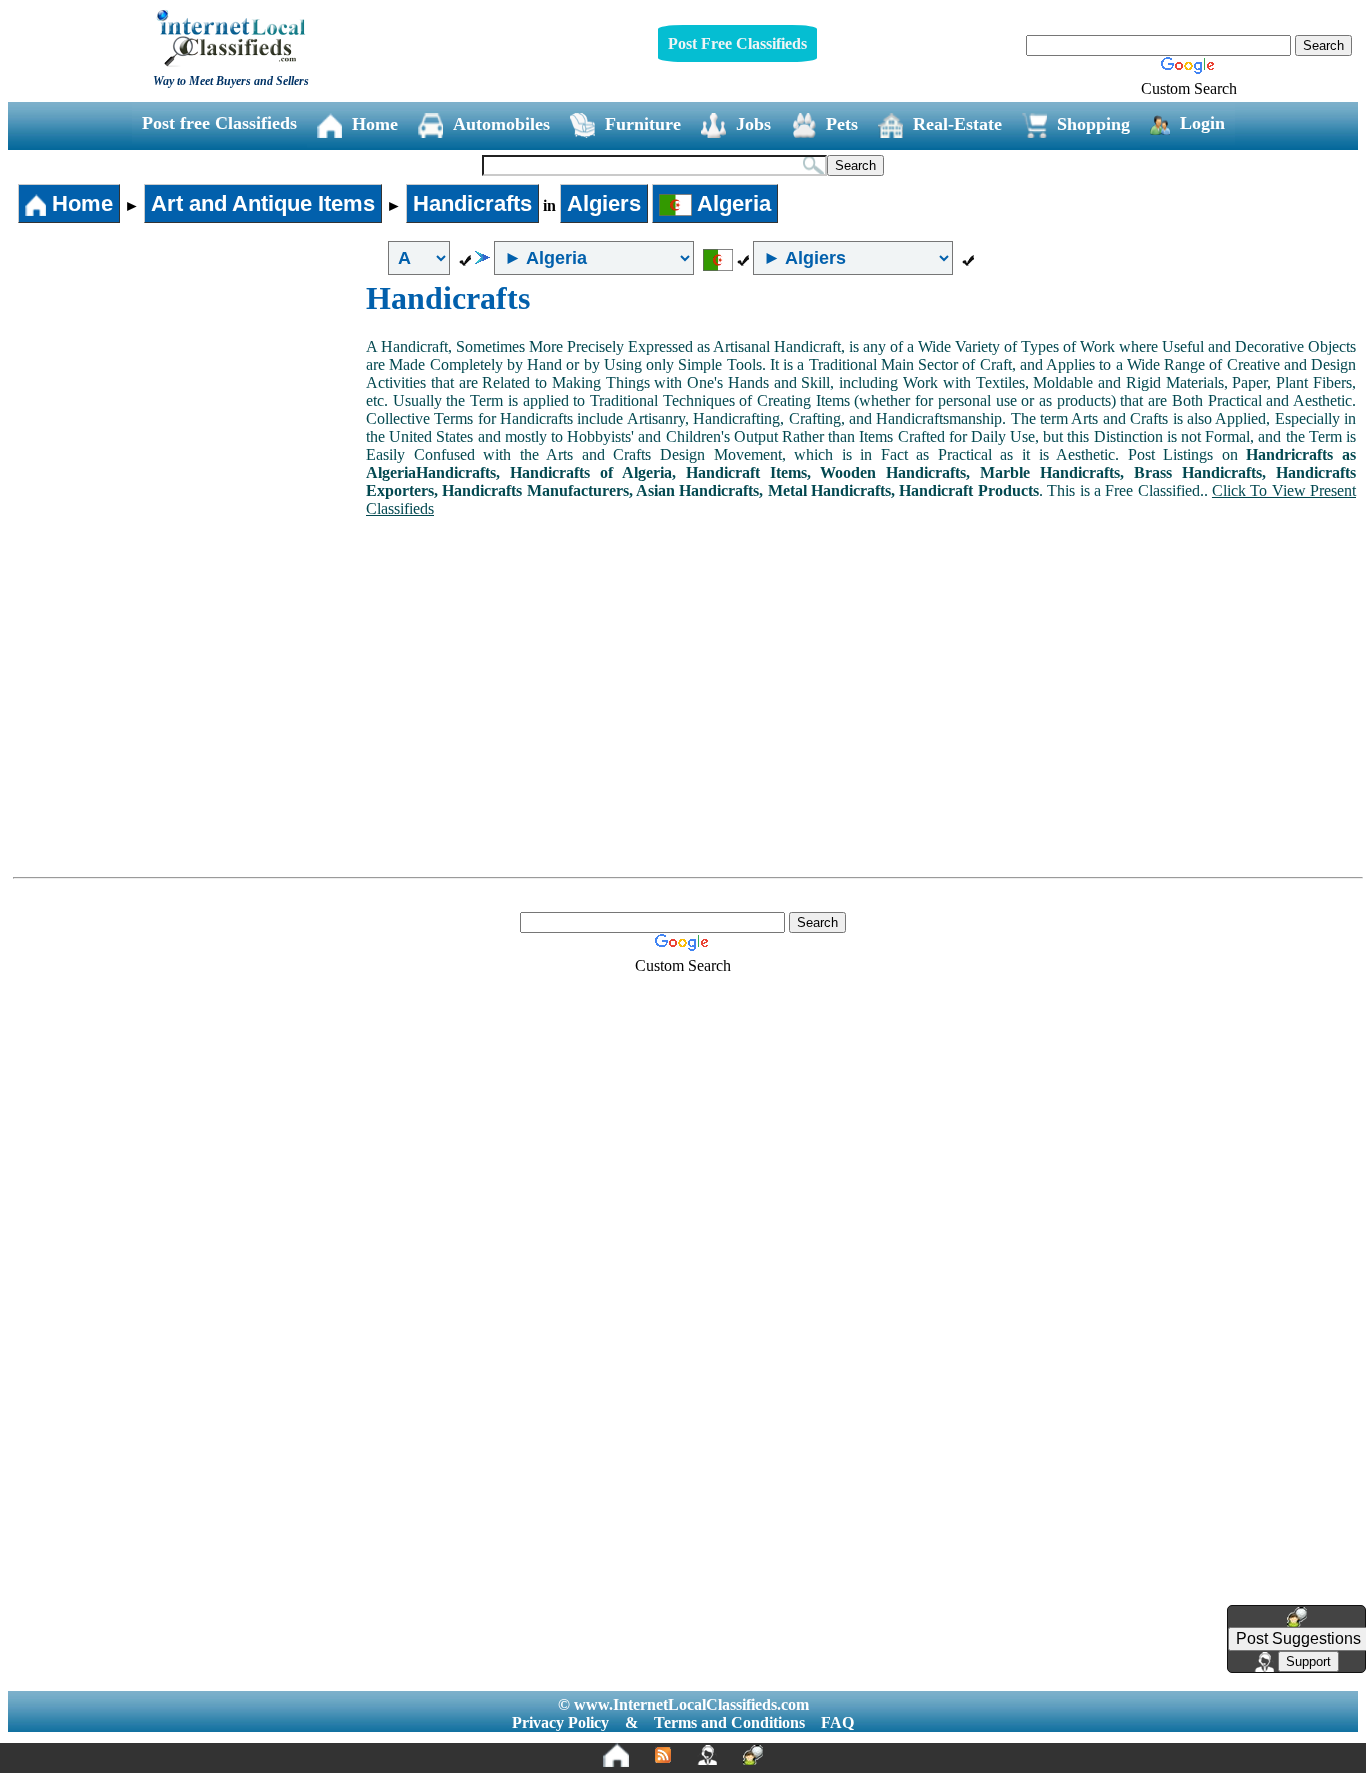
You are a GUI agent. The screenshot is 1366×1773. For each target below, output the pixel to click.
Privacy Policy (560, 1722)
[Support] (707, 1755)
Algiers (604, 203)
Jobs (753, 124)
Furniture (643, 124)
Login (1202, 123)
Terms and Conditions (729, 1722)
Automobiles (501, 124)
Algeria (731, 203)
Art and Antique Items (263, 203)
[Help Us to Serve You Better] (1297, 1617)
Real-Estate (957, 124)
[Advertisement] (188, 430)
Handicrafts (472, 203)
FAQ (837, 1722)
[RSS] (663, 1755)
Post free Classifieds (219, 123)
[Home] (616, 1755)
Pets (842, 124)
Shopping (1093, 124)
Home (375, 124)
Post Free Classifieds (737, 43)
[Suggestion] (753, 1755)
